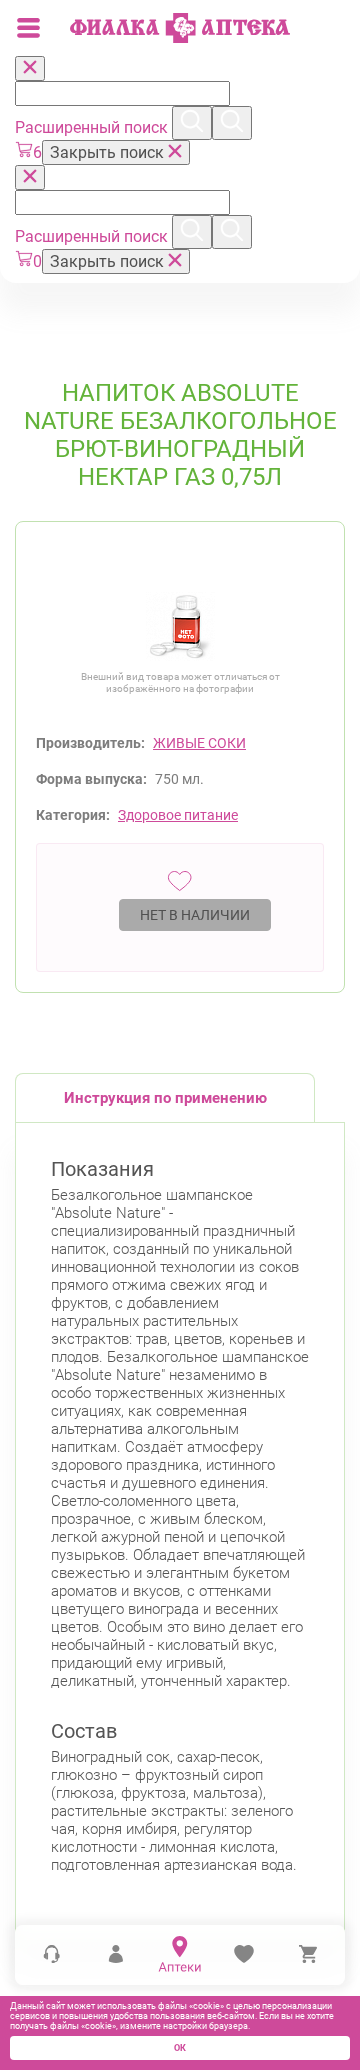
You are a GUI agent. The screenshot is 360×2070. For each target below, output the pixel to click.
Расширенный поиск (93, 127)
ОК (180, 2048)
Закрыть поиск (109, 152)
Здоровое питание (178, 815)
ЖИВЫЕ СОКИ (199, 743)
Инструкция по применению (165, 1098)
